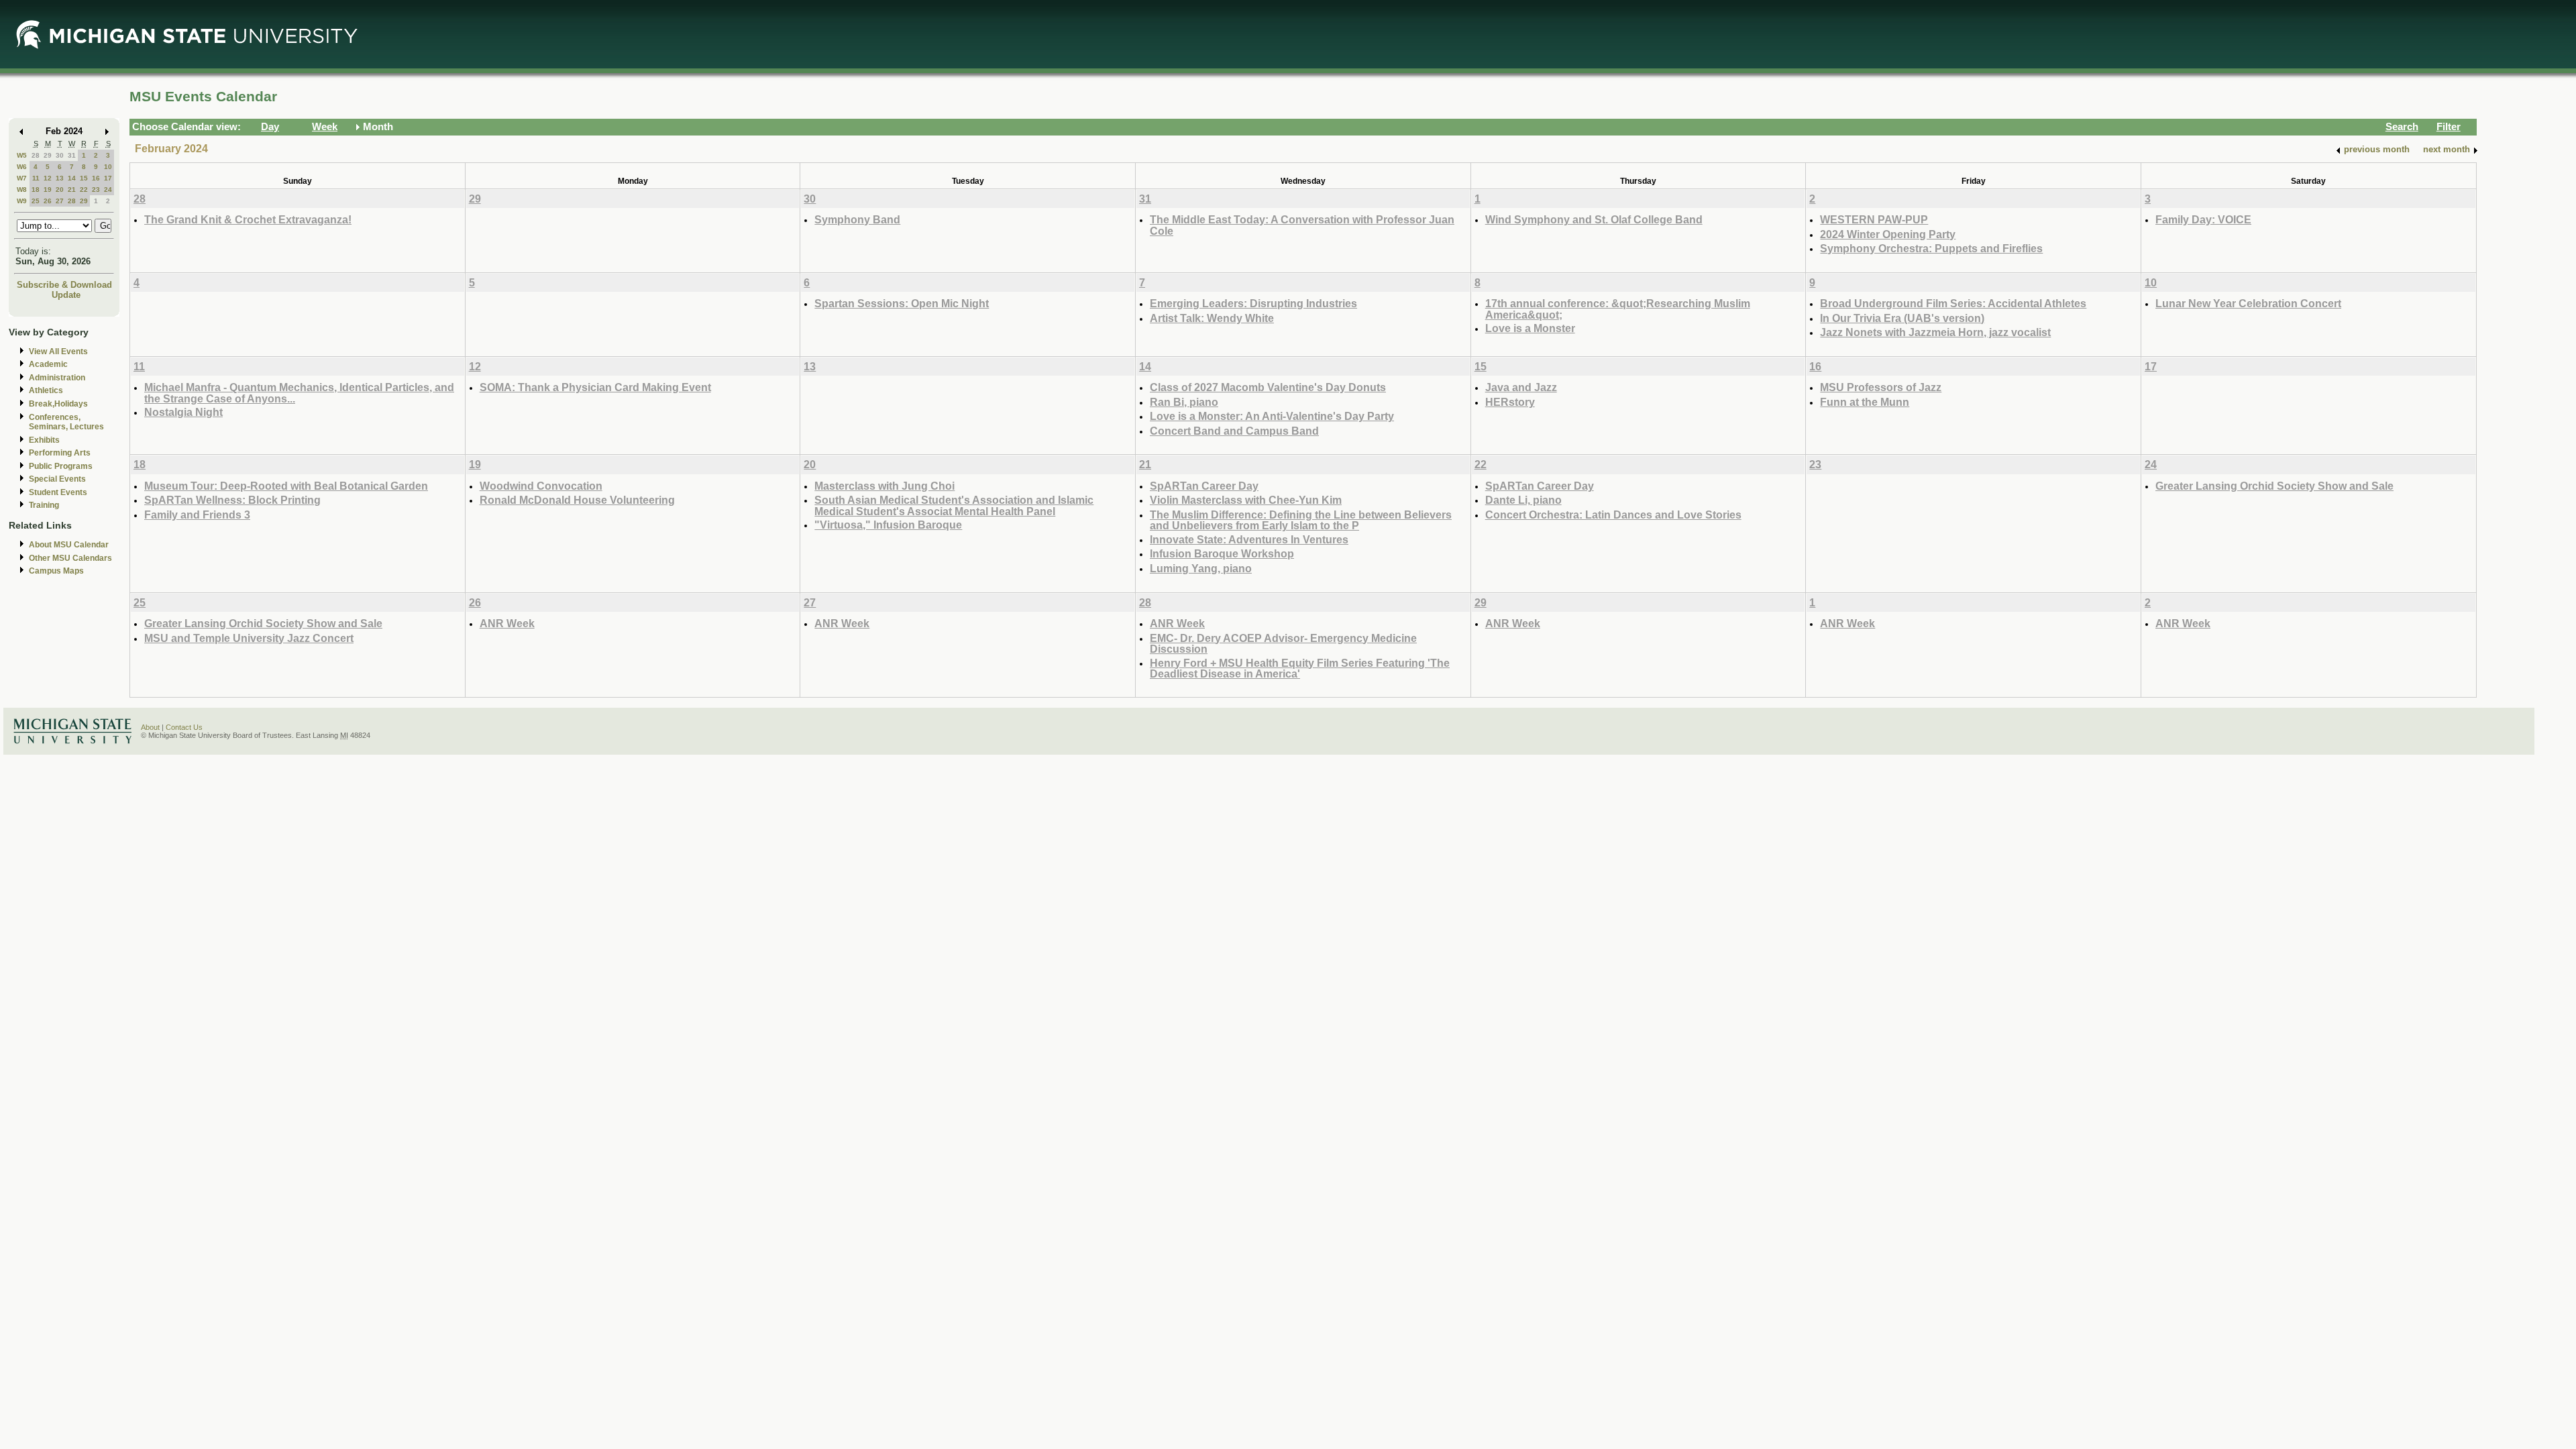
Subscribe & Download (64, 285)
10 (108, 167)
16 (96, 178)
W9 (22, 201)
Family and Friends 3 (197, 515)
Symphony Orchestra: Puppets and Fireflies (1931, 248)
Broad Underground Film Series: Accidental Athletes (1953, 303)
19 (48, 190)
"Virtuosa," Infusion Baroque (888, 525)
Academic (48, 364)
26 (48, 201)
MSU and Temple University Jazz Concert (249, 638)
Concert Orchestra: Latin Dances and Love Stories (1613, 515)
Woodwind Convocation (541, 486)
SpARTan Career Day (1204, 486)
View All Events (58, 352)
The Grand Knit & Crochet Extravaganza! (248, 219)
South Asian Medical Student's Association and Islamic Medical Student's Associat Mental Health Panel (954, 505)
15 (84, 178)
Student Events (58, 492)
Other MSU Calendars (70, 558)
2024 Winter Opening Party (1888, 234)
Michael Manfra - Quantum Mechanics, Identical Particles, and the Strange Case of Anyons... (299, 393)
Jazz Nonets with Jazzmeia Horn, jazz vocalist (1935, 332)
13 (60, 178)
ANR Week (507, 623)
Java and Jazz (1521, 387)
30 (60, 155)
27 (60, 201)
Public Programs (61, 466)
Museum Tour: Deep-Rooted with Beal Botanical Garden (286, 486)
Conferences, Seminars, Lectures (66, 422)
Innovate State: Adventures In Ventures (1249, 539)
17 (108, 178)
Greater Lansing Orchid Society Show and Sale (2274, 486)
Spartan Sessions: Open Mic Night (902, 303)
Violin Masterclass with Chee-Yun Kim (1246, 500)
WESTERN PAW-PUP (1874, 219)
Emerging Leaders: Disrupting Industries (1253, 303)
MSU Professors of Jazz (1881, 387)
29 (48, 155)
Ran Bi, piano (1184, 402)
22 (84, 190)
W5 (22, 155)
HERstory (1510, 402)
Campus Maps (56, 571)
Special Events (57, 479)
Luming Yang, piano (1201, 568)
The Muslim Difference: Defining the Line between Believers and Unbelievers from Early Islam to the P (1301, 520)
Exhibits (44, 440)
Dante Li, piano (1523, 500)
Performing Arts (60, 453)
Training (44, 505)
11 (36, 178)
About (150, 727)
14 (72, 178)
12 (48, 178)
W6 (22, 167)
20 (60, 190)
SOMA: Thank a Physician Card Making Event (595, 387)
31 (72, 155)
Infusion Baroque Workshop (1222, 553)
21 (72, 190)
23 (96, 190)
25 (36, 201)
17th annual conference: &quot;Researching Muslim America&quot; (1618, 309)
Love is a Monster (1530, 328)
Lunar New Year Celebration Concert (2248, 303)
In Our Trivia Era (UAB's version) (1902, 318)
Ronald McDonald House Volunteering (577, 500)
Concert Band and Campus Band (1234, 431)
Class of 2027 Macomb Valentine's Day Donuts (1268, 387)
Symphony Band (857, 219)
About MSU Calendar (69, 545)
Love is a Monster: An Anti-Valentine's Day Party (1272, 416)
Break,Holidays (58, 404)
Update (66, 295)
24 (108, 190)
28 (36, 155)
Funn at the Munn (1865, 402)
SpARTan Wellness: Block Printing (232, 500)
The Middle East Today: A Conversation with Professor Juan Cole (1302, 225)
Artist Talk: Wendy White (1212, 318)
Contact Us (184, 727)
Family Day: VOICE (2203, 219)
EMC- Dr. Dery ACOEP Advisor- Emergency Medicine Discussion (1283, 644)
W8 (22, 190)
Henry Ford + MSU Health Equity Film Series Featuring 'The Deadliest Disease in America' (1300, 668)
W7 (22, 178)
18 (36, 190)
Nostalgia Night (183, 412)
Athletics (46, 390)
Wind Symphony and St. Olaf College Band (1594, 219)
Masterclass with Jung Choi (884, 486)
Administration (57, 378)
